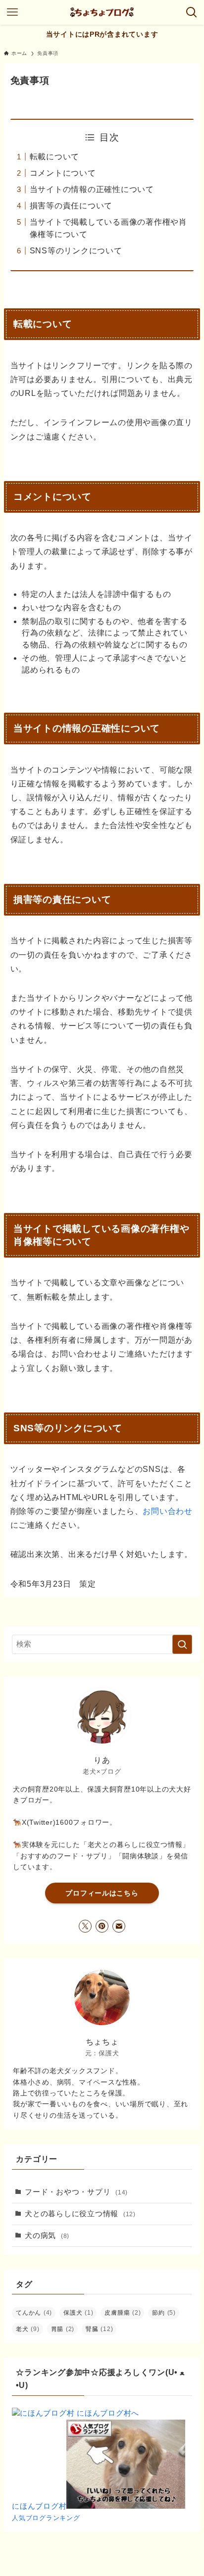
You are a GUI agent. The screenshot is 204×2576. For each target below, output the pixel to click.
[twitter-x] (85, 1926)
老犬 (27, 2329)
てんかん (34, 2313)
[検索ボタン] (192, 12)
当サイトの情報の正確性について (92, 189)
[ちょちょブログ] (102, 12)
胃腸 (63, 2329)
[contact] (119, 1926)
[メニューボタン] (12, 12)
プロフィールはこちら (102, 1893)
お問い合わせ (167, 1511)
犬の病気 (47, 2236)
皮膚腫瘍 (123, 2313)
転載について (54, 157)
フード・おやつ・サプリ (76, 2192)
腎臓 (99, 2329)
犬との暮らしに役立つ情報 (80, 2214)
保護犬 (78, 2313)
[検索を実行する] (182, 1645)
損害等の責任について (71, 206)
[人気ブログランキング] (126, 2506)
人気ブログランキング (46, 2518)
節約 (164, 2313)
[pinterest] (102, 1926)
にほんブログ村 (39, 2506)
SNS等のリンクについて (76, 251)
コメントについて (63, 173)
